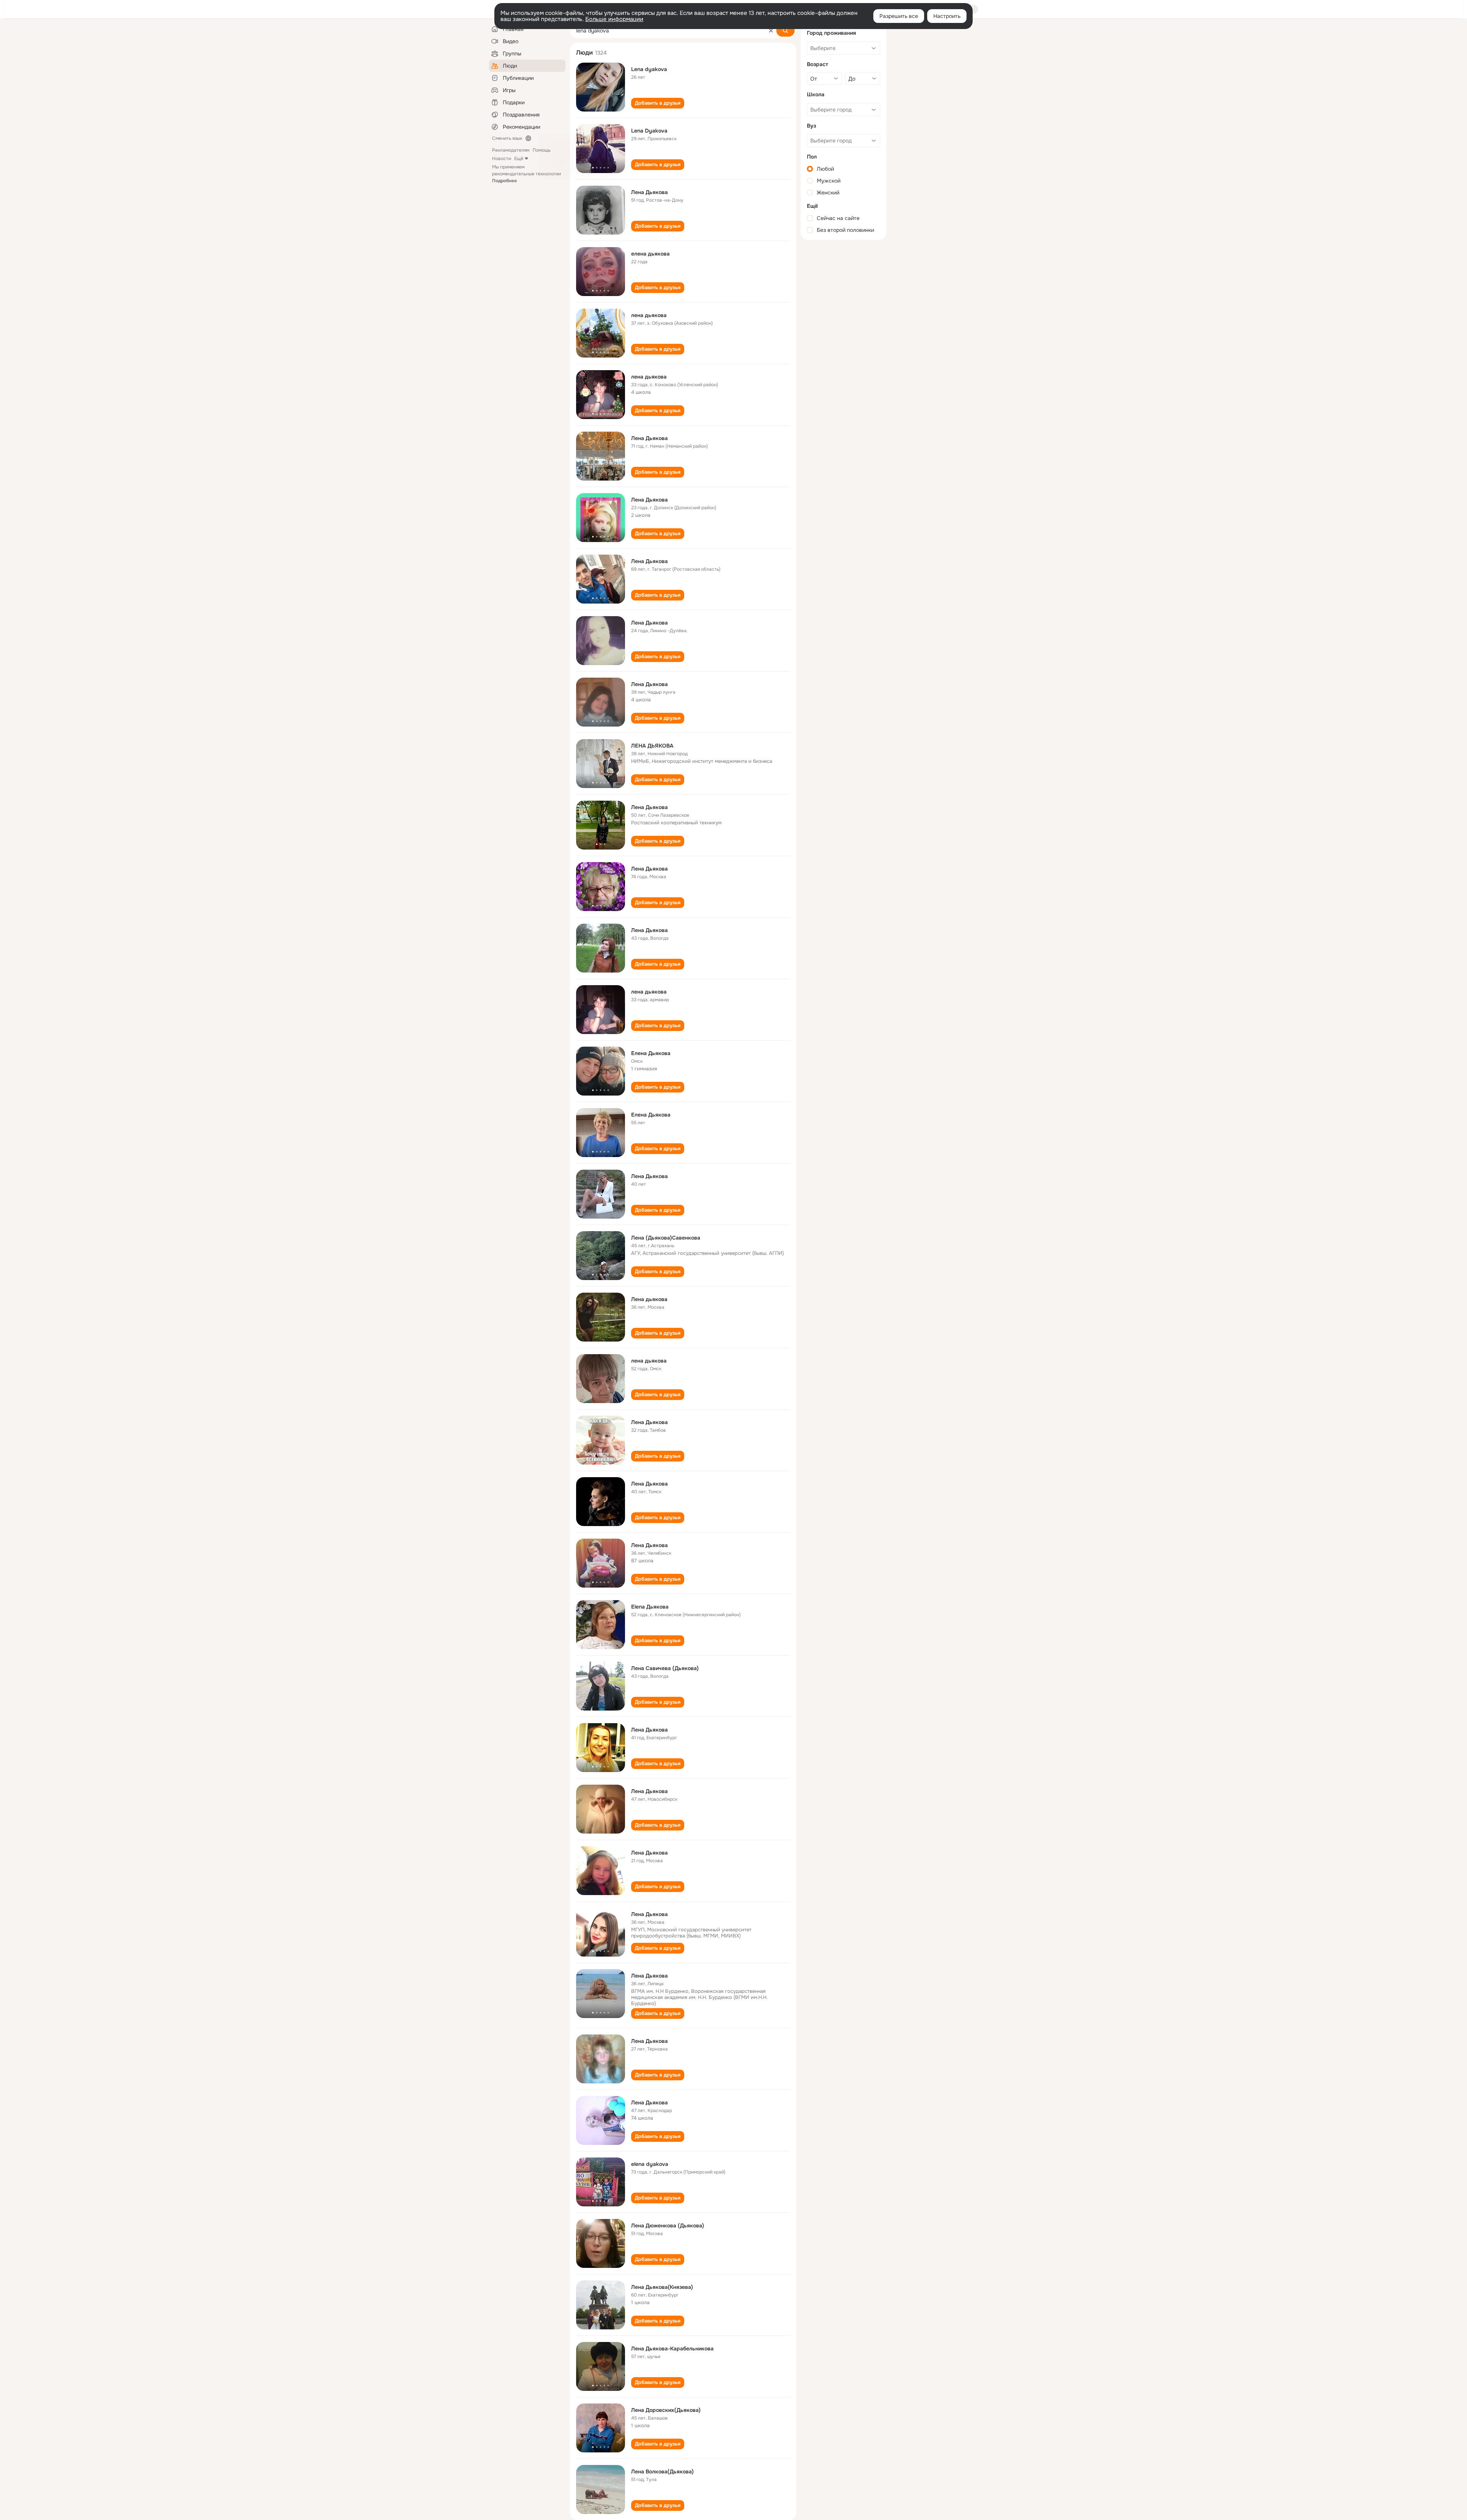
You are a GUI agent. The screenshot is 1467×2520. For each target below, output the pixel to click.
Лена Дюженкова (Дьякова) (668, 2225)
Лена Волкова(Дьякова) (662, 2471)
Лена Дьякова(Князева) (662, 2287)
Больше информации (614, 19)
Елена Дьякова (651, 1053)
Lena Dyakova (649, 131)
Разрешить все (899, 16)
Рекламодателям (511, 150)
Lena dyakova (649, 69)
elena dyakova (650, 2164)
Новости (502, 159)
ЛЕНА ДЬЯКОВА (652, 746)
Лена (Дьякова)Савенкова (666, 1238)
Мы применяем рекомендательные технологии (526, 174)
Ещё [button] (519, 159)
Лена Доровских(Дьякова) (666, 2410)
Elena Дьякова (650, 1607)
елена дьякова (650, 254)
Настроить (947, 16)
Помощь (542, 150)
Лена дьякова (649, 1299)
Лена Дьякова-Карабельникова (672, 2348)
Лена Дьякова (649, 192)
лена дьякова (649, 315)
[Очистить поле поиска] (771, 31)
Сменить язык (507, 138)
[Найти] (785, 31)
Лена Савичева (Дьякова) (665, 1668)
